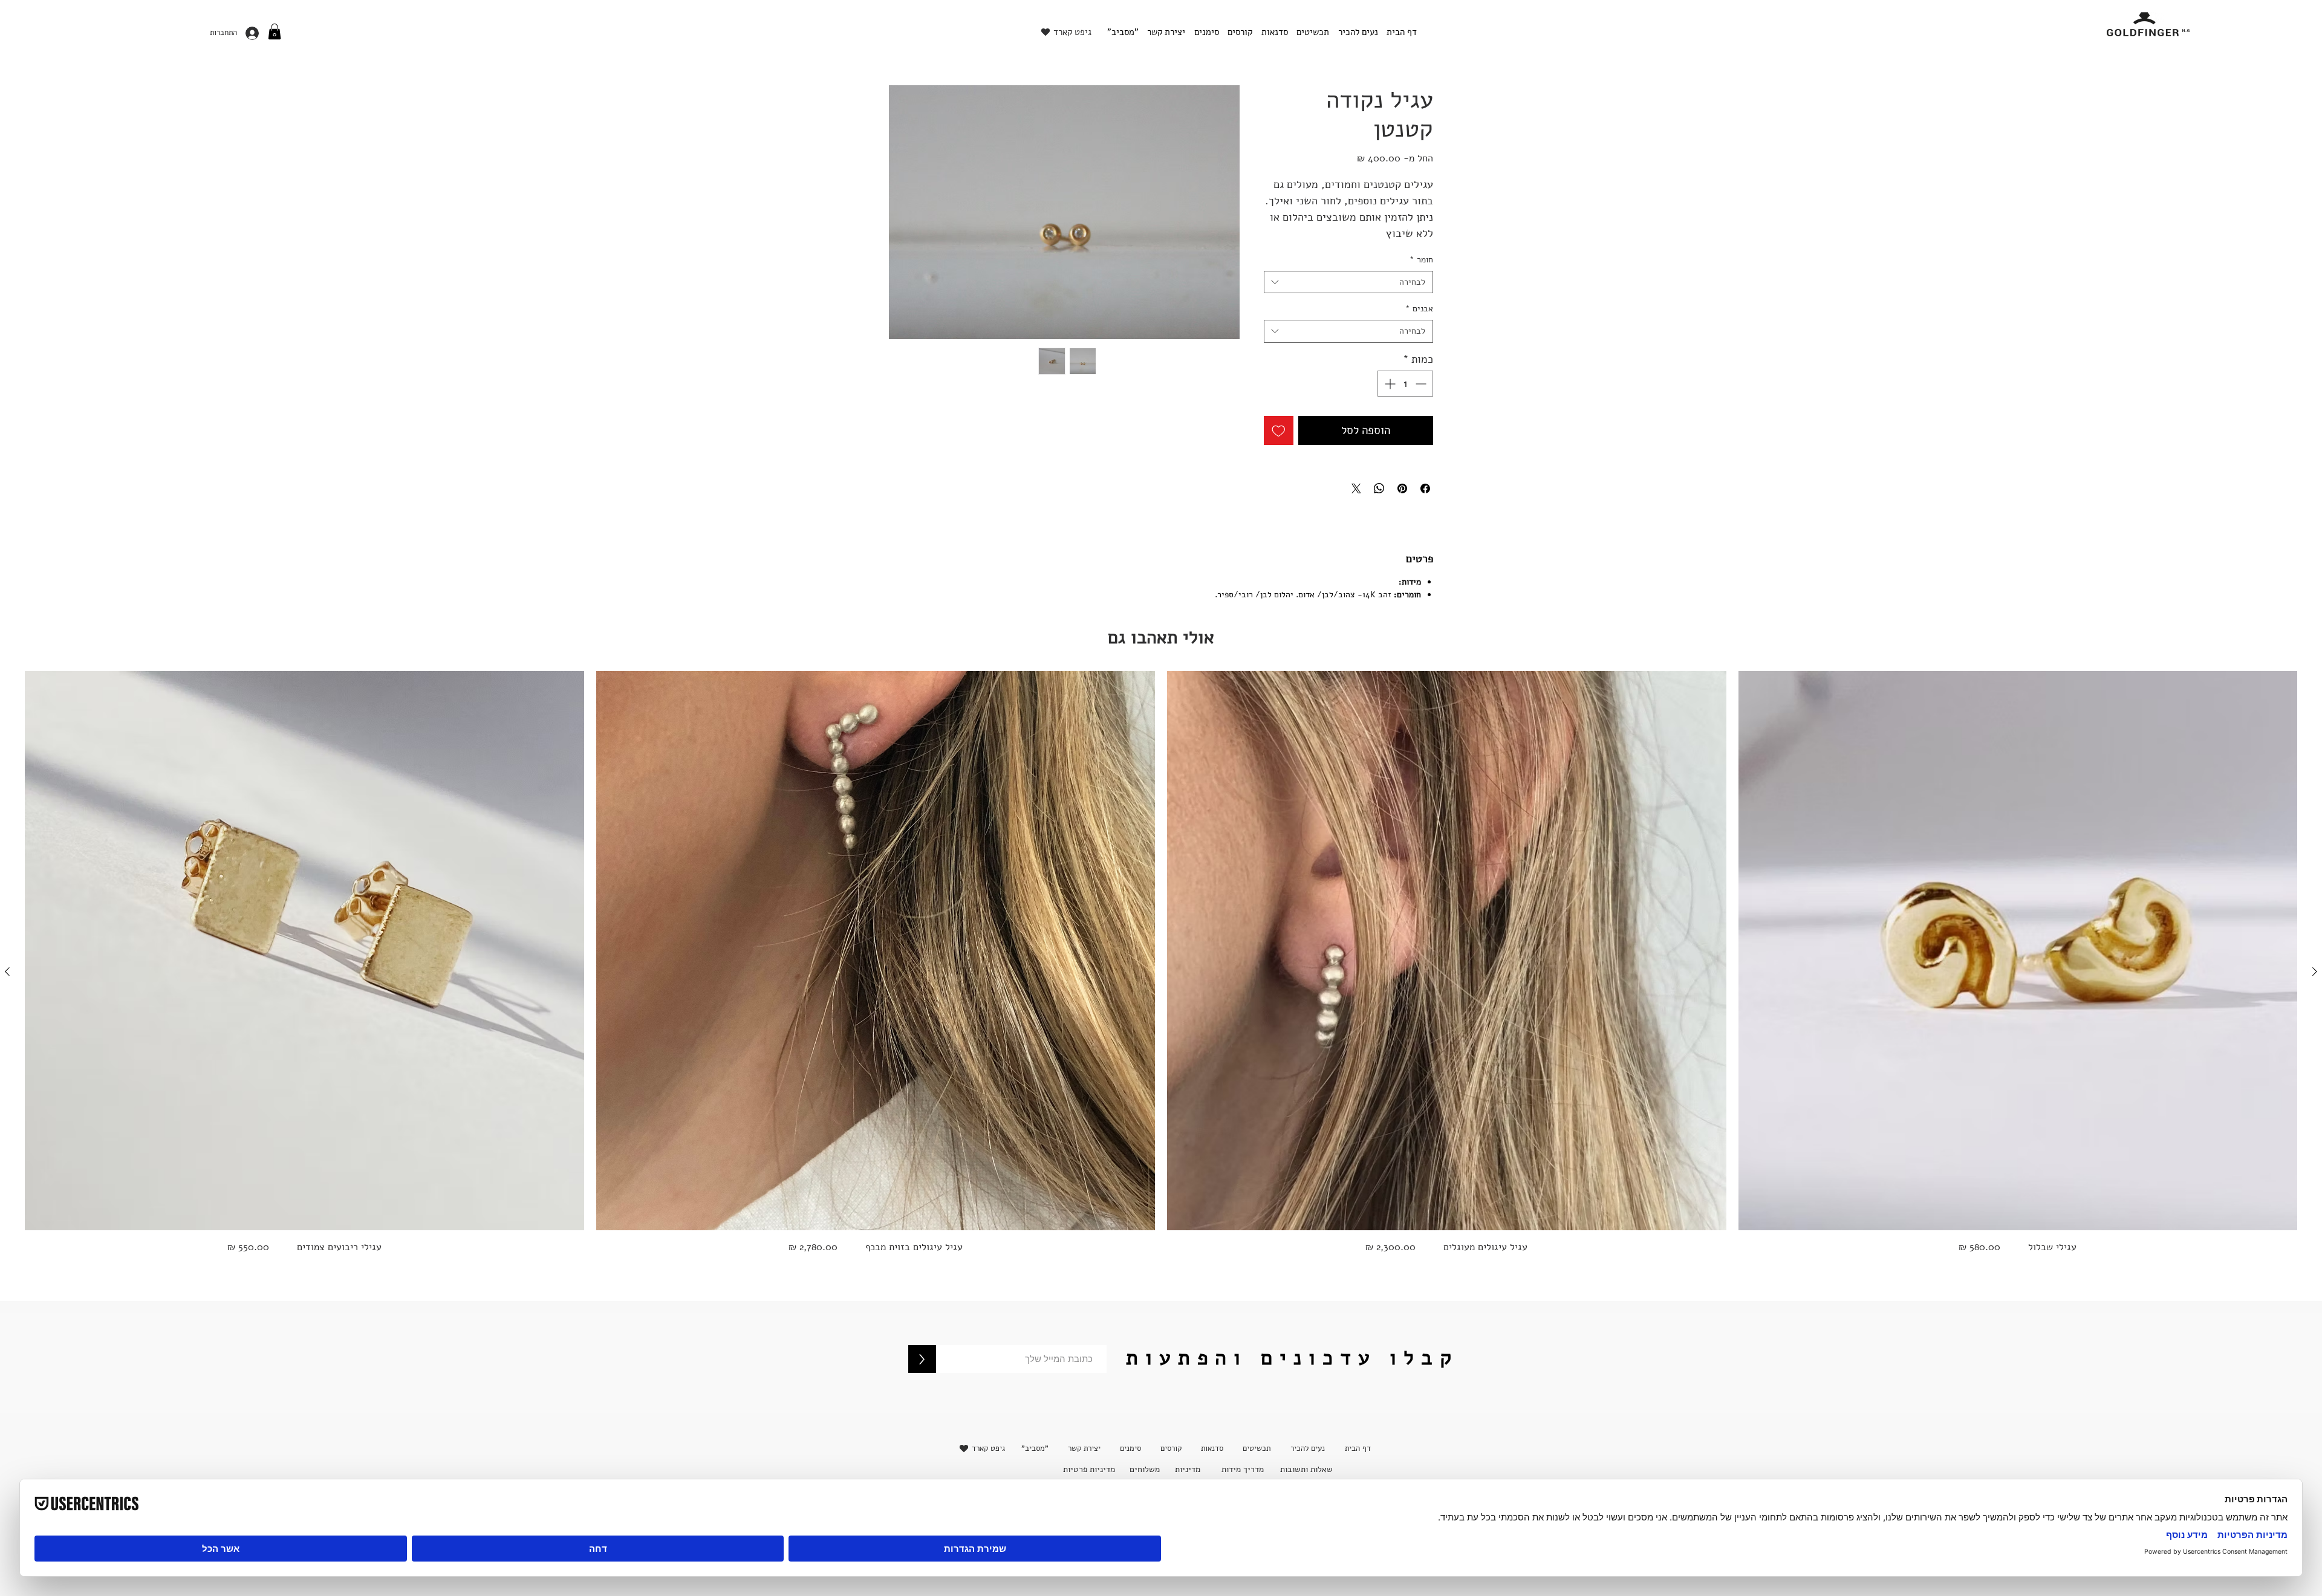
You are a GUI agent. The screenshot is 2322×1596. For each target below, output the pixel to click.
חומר (1421, 260)
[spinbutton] (1405, 384)
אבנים (1419, 309)
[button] (275, 31)
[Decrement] (1422, 384)
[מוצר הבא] (7, 972)
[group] (1161, 971)
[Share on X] (1356, 488)
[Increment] (1389, 384)
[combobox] (1348, 282)
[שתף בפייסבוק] (1425, 488)
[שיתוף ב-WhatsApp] (1379, 488)
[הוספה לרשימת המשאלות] (1279, 431)
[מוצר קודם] (2315, 972)
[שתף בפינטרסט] (1402, 488)
